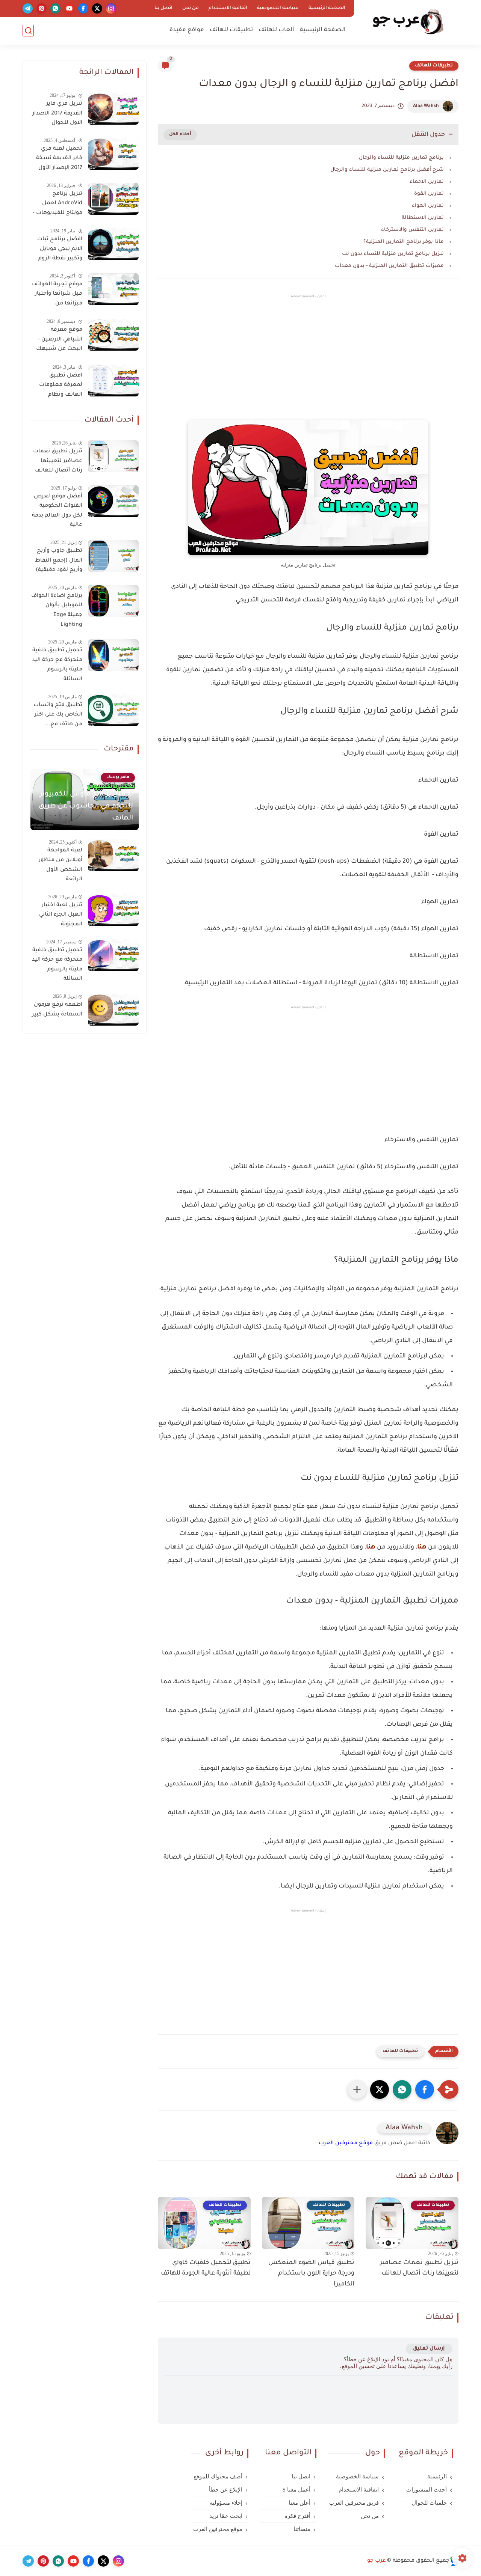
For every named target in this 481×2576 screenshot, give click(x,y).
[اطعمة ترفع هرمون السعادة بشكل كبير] (113, 1010)
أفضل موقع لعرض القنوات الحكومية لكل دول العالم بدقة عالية (57, 511)
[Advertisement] (308, 364)
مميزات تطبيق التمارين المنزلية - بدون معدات (389, 266)
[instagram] (111, 8)
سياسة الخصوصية (278, 8)
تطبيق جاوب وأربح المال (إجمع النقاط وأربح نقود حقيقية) (59, 561)
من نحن (191, 8)
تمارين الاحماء (427, 182)
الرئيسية (437, 2477)
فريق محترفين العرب (354, 2503)
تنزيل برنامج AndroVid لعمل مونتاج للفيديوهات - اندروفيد (57, 205)
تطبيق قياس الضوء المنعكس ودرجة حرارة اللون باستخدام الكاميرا (311, 2274)
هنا (422, 1547)
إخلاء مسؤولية (226, 2503)
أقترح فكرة (297, 2516)
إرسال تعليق (429, 2349)
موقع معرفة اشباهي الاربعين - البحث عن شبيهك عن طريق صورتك (59, 341)
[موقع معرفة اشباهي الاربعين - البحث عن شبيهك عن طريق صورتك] (113, 335)
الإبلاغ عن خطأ (226, 2490)
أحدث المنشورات (427, 2490)
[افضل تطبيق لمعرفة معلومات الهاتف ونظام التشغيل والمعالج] (113, 380)
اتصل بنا (163, 8)
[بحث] (28, 31)
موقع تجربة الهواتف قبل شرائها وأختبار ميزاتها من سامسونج (57, 295)
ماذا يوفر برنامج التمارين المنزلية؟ (404, 242)
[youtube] (69, 8)
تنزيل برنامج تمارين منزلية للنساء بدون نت (393, 254)
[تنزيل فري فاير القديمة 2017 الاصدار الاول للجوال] (113, 109)
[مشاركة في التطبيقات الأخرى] (357, 2089)
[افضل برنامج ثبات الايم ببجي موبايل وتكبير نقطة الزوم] (113, 244)
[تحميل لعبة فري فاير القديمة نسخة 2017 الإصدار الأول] (113, 154)
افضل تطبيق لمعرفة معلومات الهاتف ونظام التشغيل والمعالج (59, 387)
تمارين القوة (429, 194)
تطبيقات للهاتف (231, 30)
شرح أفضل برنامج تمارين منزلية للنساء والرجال (387, 170)
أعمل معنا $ (296, 2490)
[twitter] (97, 8)
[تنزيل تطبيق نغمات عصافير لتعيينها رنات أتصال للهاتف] (113, 456)
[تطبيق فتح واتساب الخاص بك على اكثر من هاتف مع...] (113, 710)
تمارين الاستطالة (423, 218)
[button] (425, 2089)
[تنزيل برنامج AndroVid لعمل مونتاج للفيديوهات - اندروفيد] (113, 199)
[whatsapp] (55, 8)
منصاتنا (302, 2529)
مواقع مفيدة (187, 30)
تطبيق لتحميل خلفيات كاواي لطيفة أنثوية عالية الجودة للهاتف (206, 2268)
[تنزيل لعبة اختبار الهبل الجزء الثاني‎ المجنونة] (113, 910)
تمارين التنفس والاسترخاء (412, 230)
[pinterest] (42, 8)
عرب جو (377, 2561)
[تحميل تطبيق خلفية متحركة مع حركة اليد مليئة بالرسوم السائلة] (113, 655)
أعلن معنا (299, 2503)
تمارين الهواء (428, 206)
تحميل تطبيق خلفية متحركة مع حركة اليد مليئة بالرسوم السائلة (57, 665)
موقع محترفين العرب (346, 2144)
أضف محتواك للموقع (218, 2477)
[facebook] (83, 8)
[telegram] (28, 8)
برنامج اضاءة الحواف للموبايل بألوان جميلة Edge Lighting (57, 611)
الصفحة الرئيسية (327, 8)
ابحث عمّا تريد (226, 2516)
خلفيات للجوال (429, 2503)
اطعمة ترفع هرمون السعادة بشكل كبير (57, 1010)
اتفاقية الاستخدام (228, 8)
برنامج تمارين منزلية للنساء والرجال (401, 158)
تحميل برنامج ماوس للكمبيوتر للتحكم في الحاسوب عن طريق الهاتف (86, 806)
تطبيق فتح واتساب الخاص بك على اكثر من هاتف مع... (58, 715)
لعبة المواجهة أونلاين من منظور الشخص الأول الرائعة (61, 865)
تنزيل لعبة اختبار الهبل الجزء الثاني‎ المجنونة (61, 915)
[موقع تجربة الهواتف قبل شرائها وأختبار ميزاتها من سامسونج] (113, 289)
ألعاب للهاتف (276, 30)
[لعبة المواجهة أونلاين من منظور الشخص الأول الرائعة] (113, 855)
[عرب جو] (408, 22)
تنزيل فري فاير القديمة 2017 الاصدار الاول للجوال (57, 114)
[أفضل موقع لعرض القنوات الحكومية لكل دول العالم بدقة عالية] (113, 501)
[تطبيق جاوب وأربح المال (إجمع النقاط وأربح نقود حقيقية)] (113, 556)
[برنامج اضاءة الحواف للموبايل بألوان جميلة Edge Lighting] (113, 601)
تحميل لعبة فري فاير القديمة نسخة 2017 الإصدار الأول (59, 159)
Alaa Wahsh (426, 106)
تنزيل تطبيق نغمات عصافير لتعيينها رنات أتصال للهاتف (419, 2268)
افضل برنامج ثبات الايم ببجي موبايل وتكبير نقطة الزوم (60, 249)
